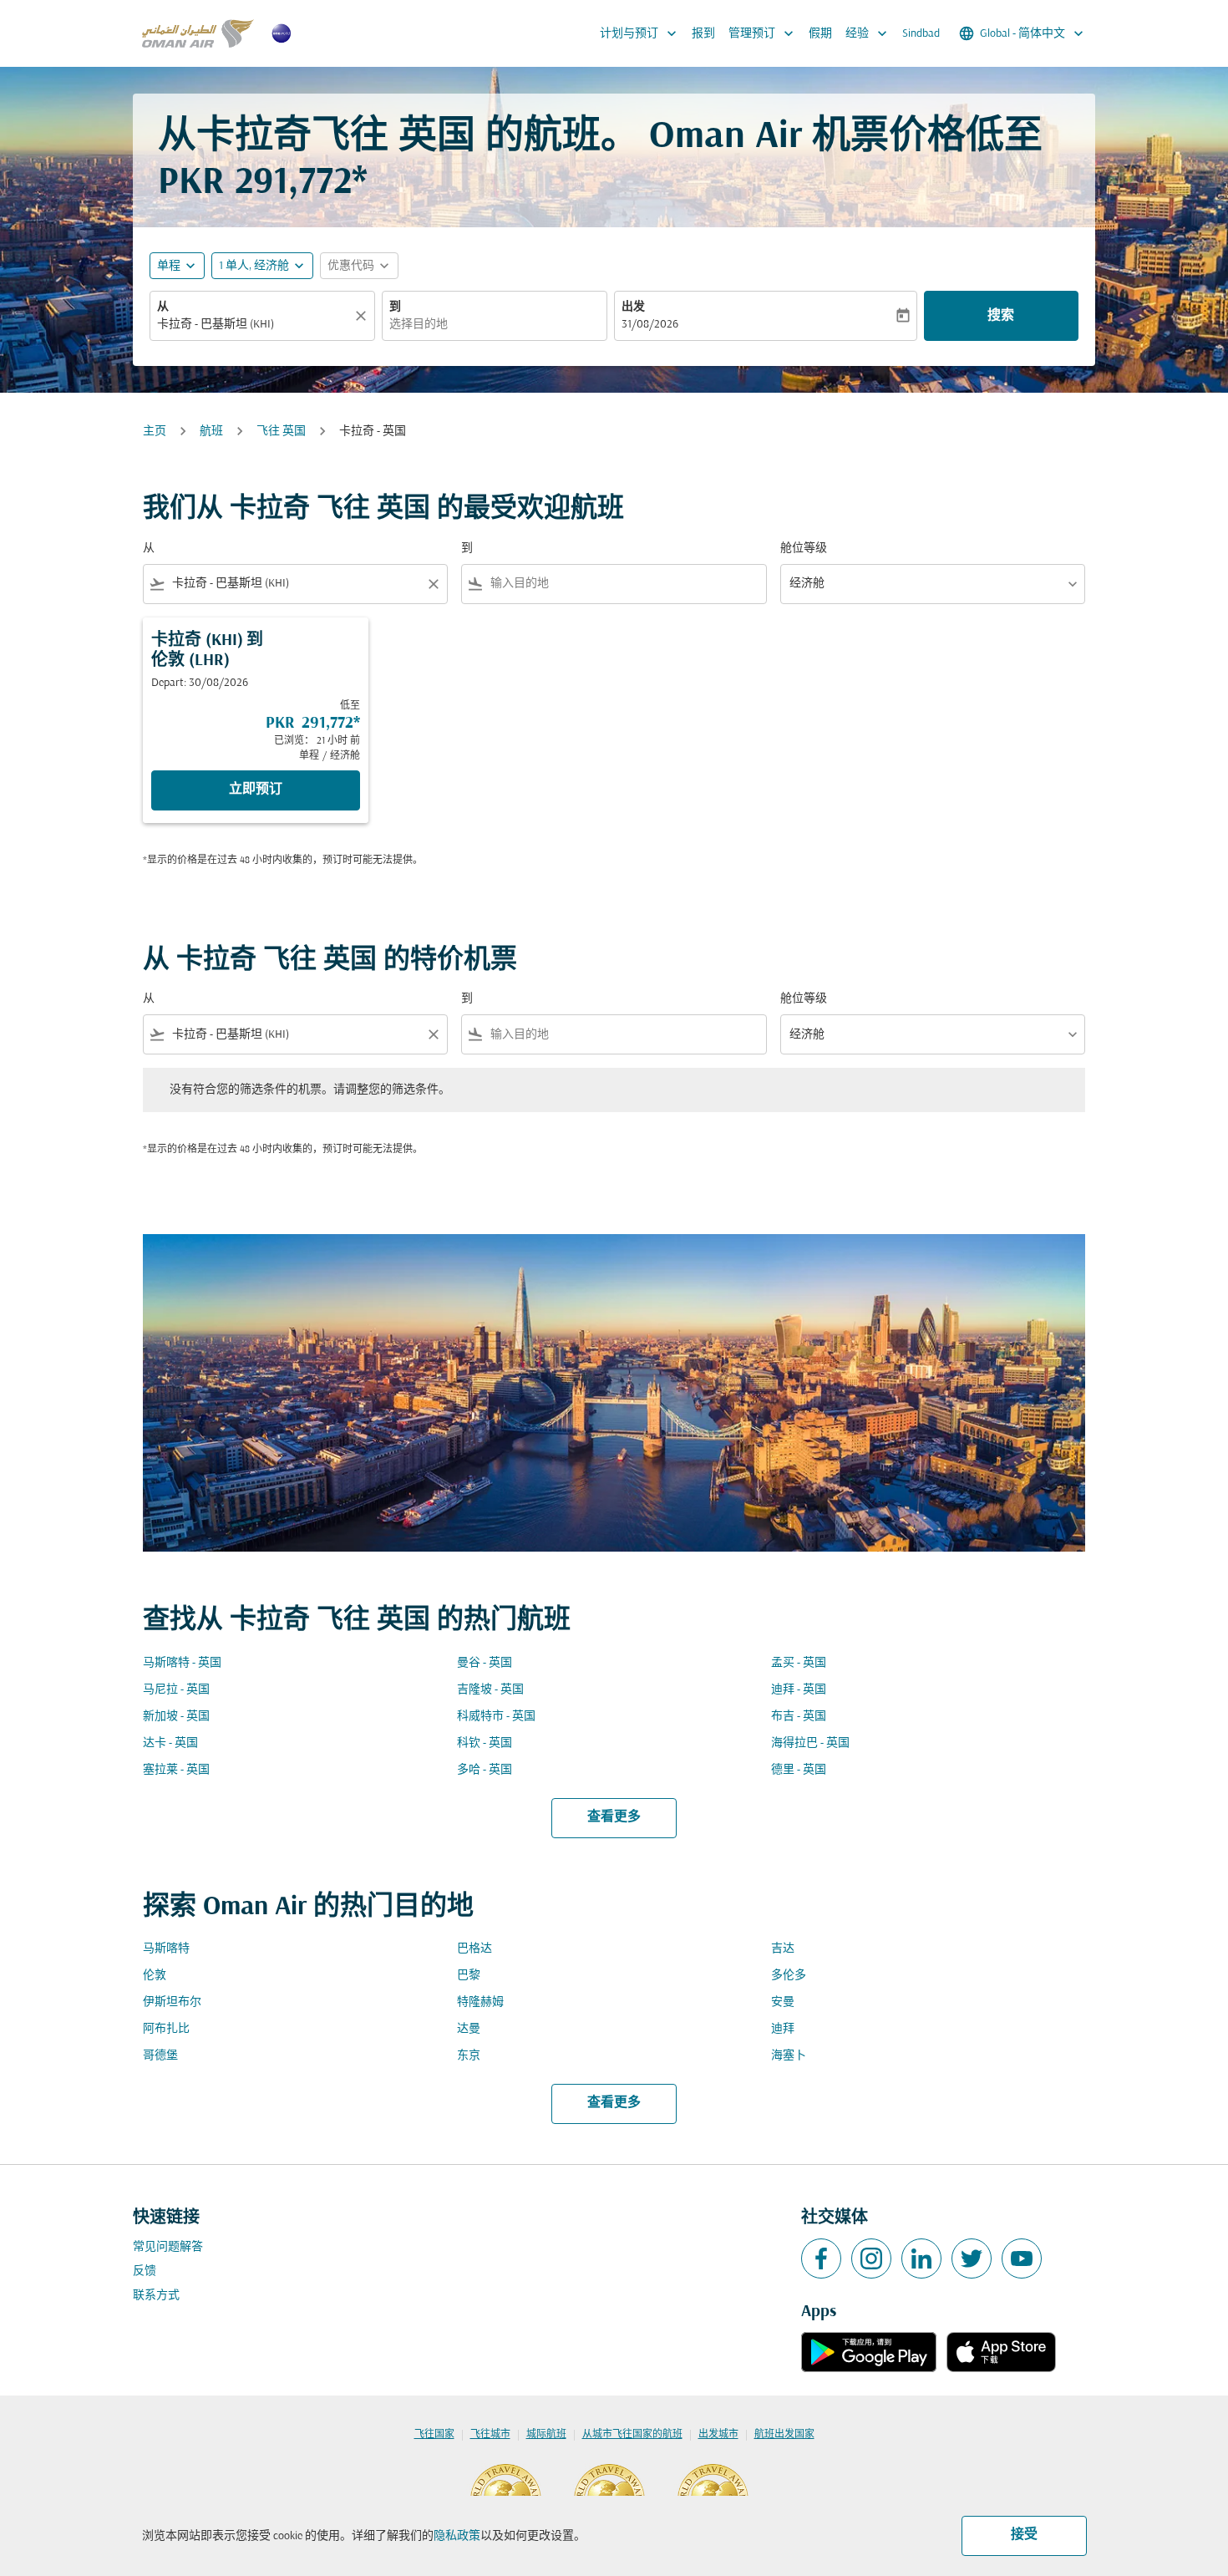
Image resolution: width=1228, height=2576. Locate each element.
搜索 (1001, 316)
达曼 (469, 2029)
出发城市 (718, 2435)
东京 (469, 2056)
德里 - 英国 (799, 1770)
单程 (169, 266)
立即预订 (256, 790)
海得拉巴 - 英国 (810, 1743)
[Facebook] (821, 2258)
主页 (155, 432)
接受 (1024, 2535)
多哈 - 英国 (485, 1770)
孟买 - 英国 (799, 1663)
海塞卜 (789, 2056)
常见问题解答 (168, 2247)
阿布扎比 (166, 2029)
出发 (633, 307)
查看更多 (614, 1817)
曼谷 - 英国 (485, 1663)
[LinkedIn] (921, 2258)
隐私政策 (457, 2536)
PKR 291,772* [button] (263, 183)
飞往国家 (434, 2435)
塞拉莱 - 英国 (176, 1770)
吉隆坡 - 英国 (490, 1690)
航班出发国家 (784, 2435)
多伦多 (789, 1976)
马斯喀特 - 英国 (182, 1663)
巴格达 (474, 1949)
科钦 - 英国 (485, 1743)
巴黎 (469, 1976)
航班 (211, 432)
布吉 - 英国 (799, 1717)
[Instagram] (871, 2258)
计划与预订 (640, 33)
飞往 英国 (281, 432)
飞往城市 (490, 2435)
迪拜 (783, 2029)
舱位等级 (804, 549)
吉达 (783, 1949)
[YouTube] (1022, 2258)
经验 (868, 33)
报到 (703, 34)
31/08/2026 (650, 325)
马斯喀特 (166, 1949)
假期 (820, 34)
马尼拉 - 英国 (176, 1690)
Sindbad (921, 34)
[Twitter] (972, 2258)
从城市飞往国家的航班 (632, 2435)
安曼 (783, 2002)
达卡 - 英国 (170, 1743)
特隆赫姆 (480, 2002)
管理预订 (763, 33)
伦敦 (155, 1976)
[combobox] (254, 325)
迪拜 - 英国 (799, 1690)
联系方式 (156, 2296)
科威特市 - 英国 (496, 1717)
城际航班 (546, 2435)
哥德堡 (160, 2056)
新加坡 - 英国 (176, 1717)
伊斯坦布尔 (172, 2002)
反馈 (145, 2271)
